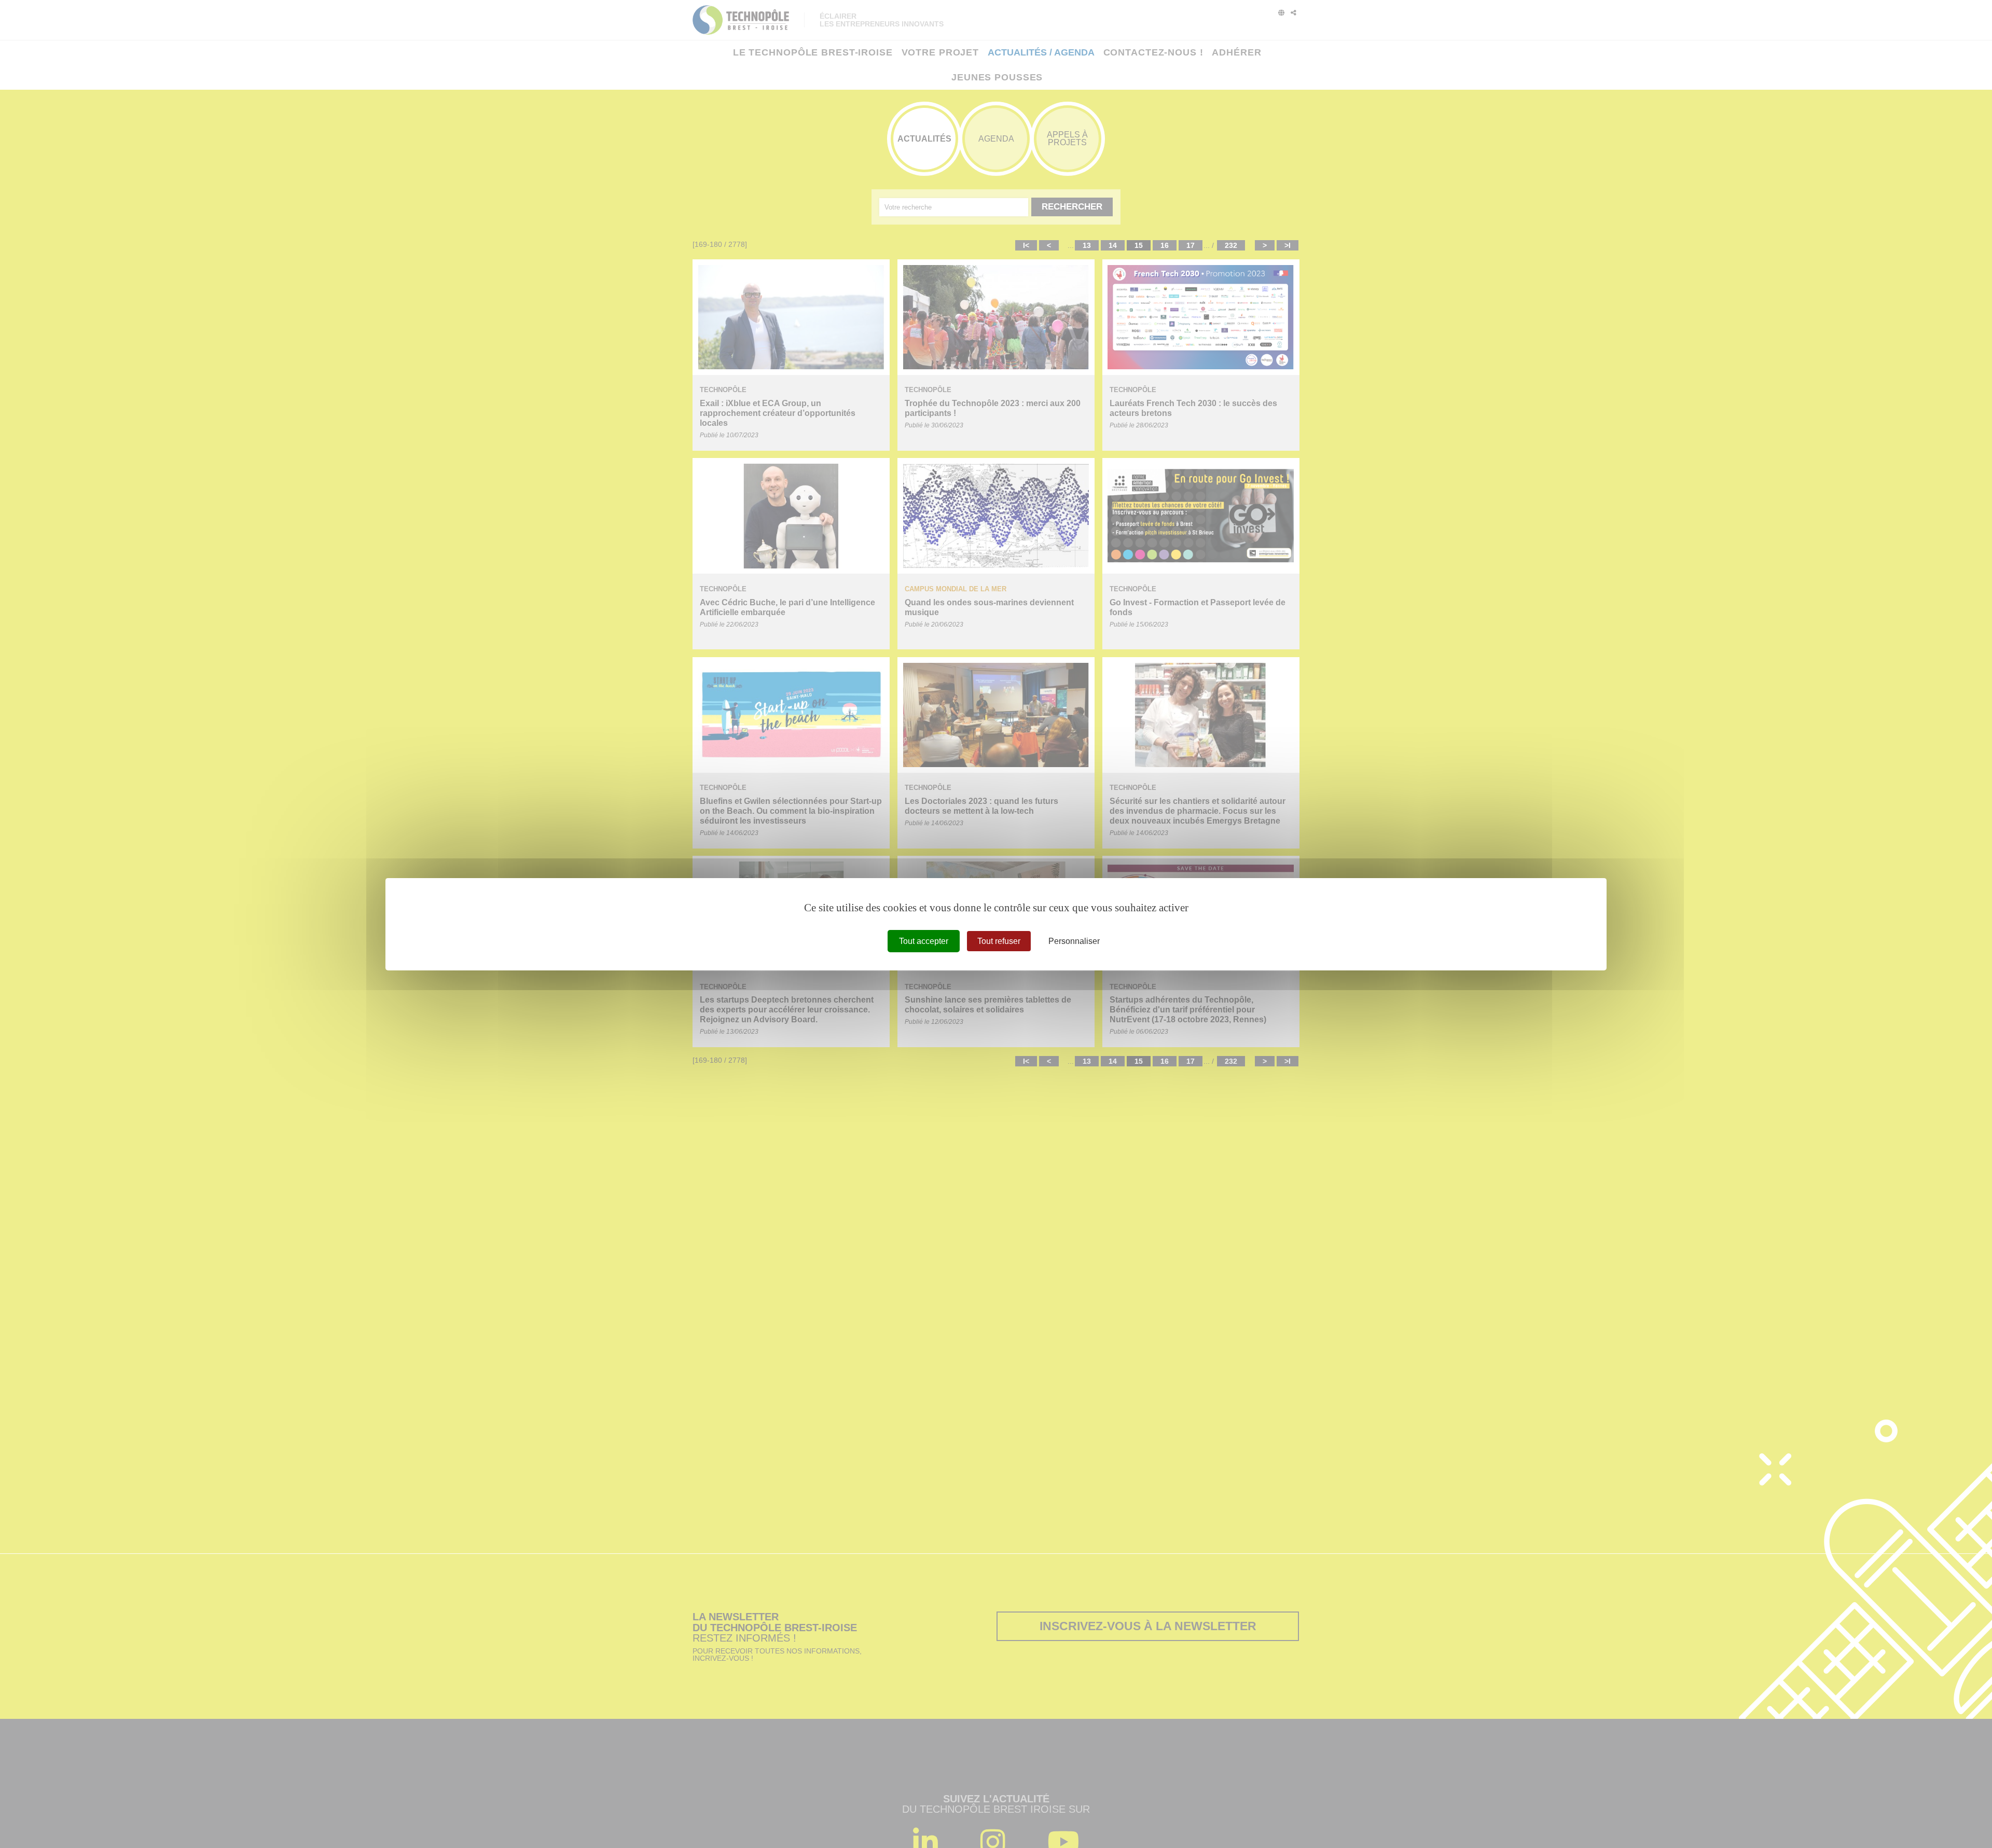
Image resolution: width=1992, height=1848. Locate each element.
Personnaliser (1074, 941)
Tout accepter (924, 941)
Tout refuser (999, 941)
